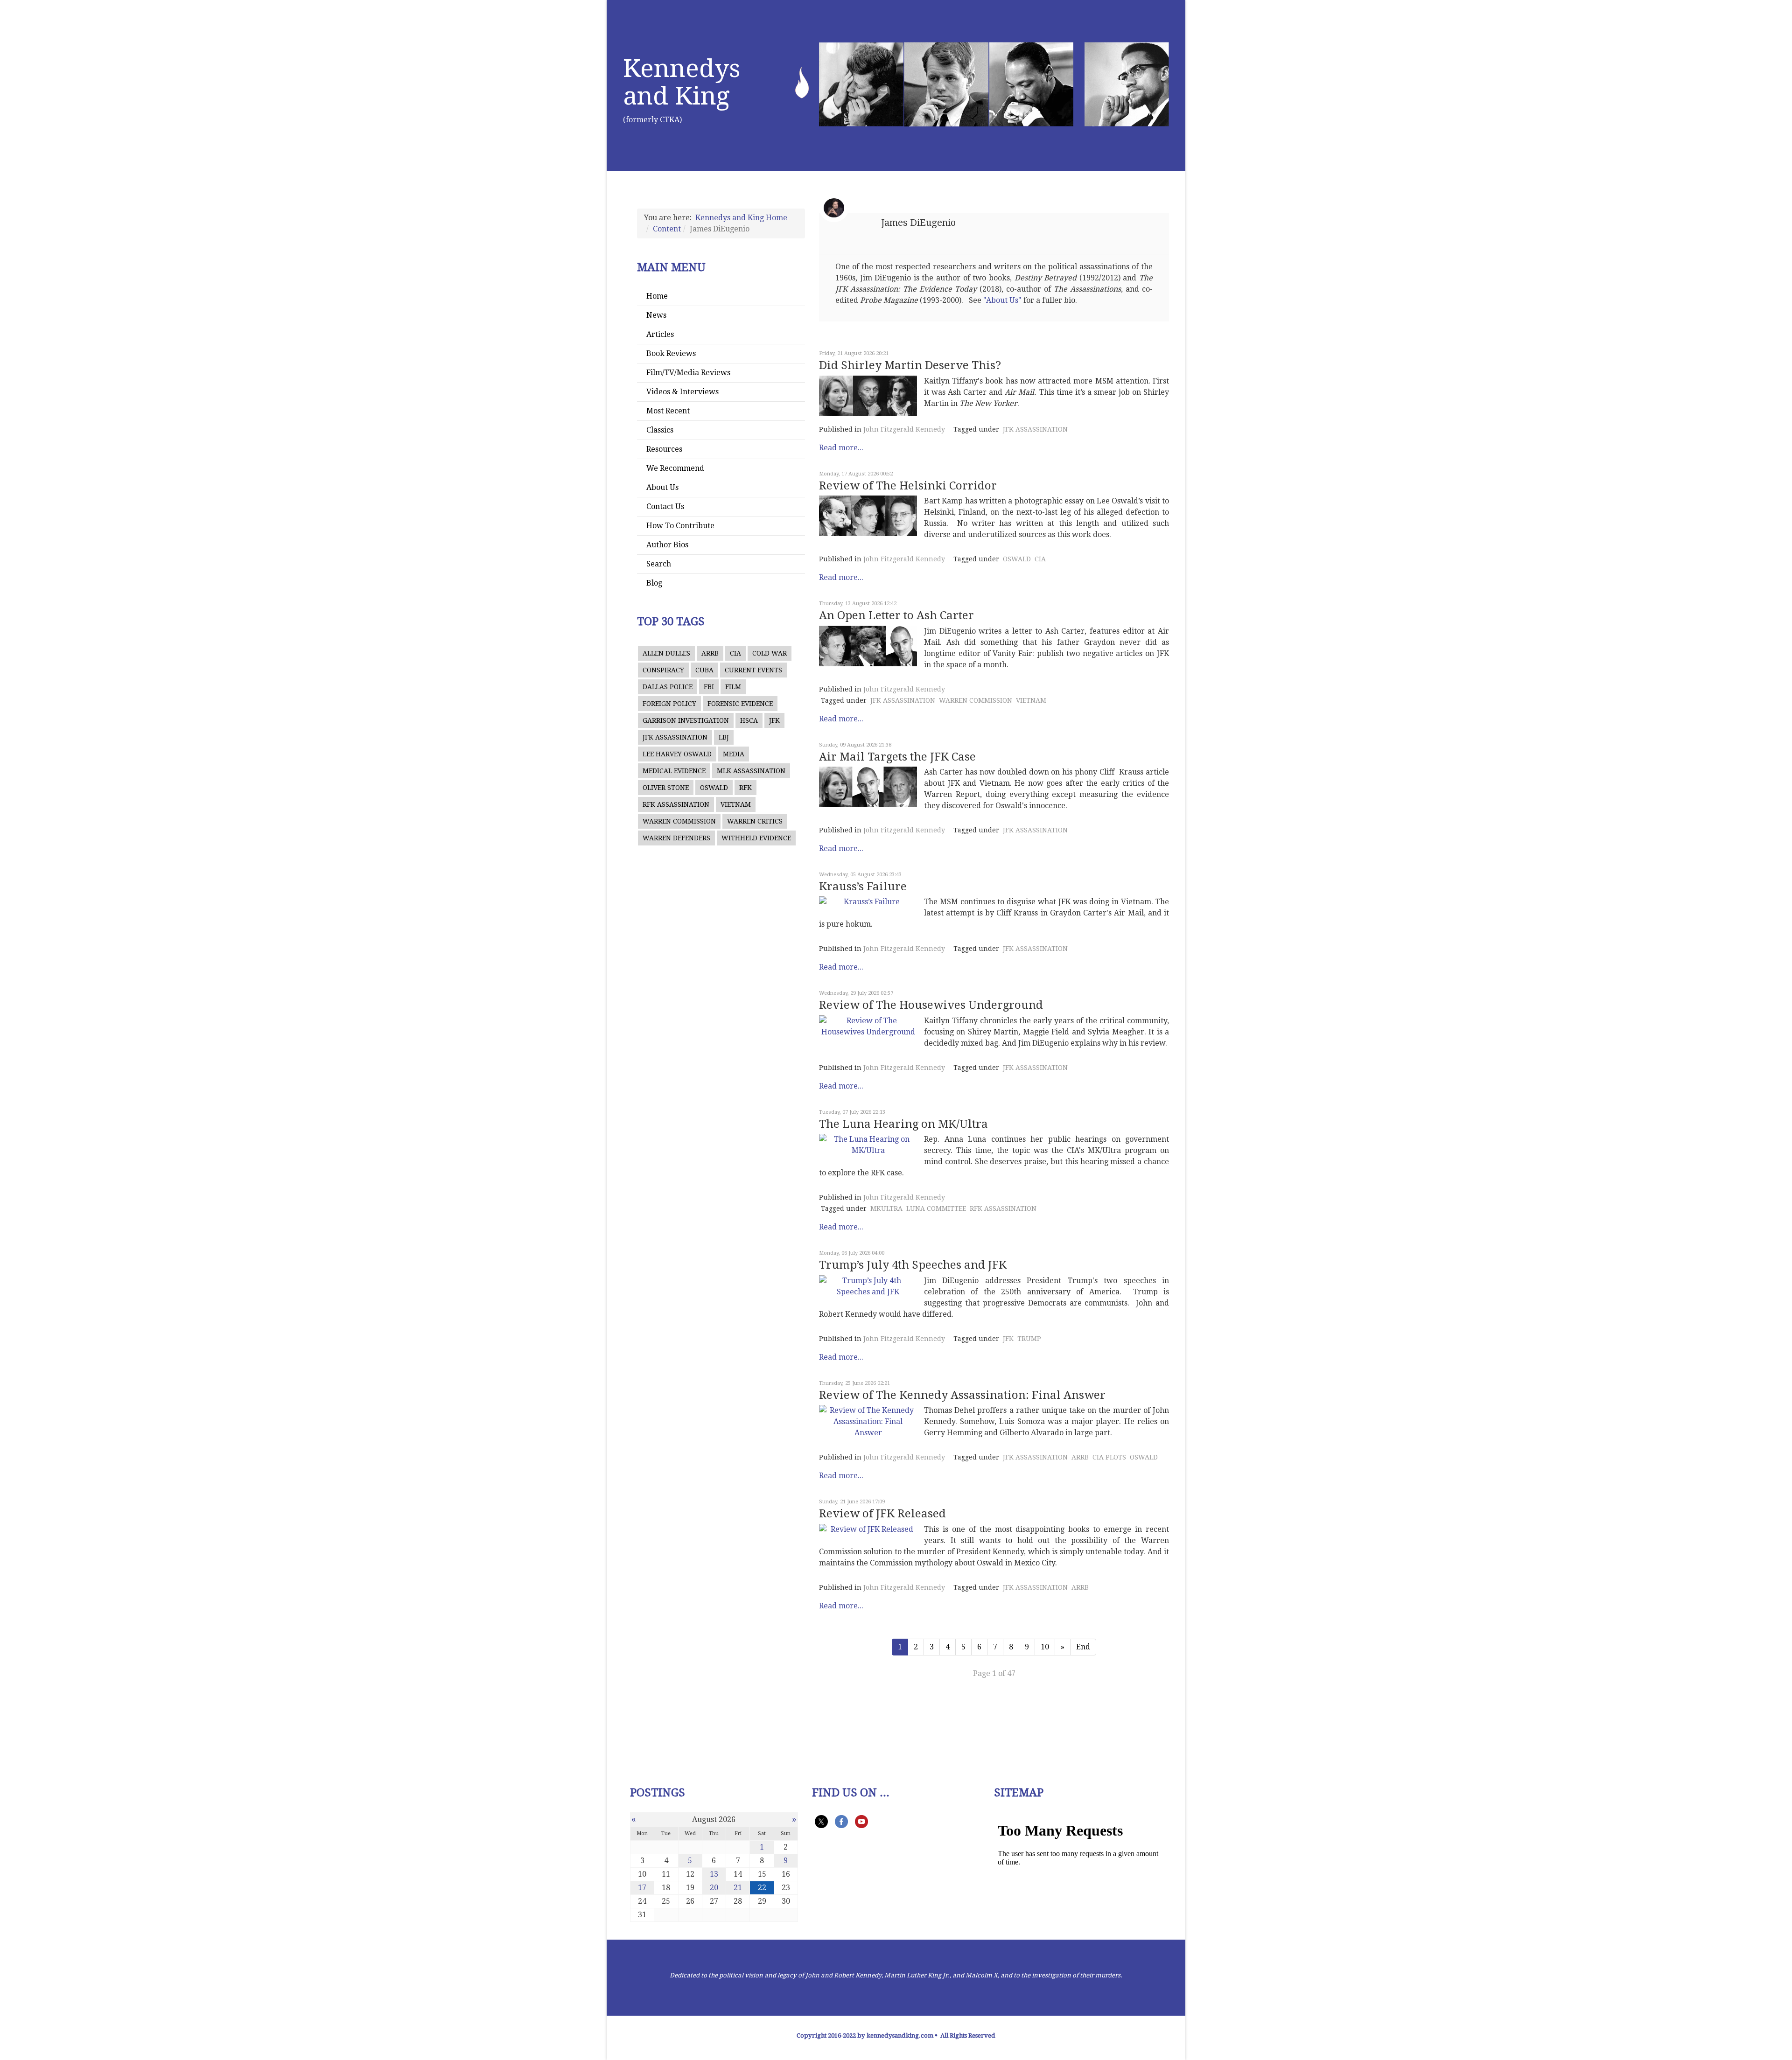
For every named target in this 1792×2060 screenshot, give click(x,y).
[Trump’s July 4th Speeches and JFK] (868, 1286)
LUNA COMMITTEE (936, 1208)
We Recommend (675, 468)
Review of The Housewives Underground (931, 1005)
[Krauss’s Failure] (868, 902)
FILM (733, 687)
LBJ (724, 737)
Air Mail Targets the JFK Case (897, 757)
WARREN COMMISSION (679, 821)
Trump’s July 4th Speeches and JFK (913, 1265)
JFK (774, 720)
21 (738, 1888)
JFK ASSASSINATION (675, 737)
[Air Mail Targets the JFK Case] (868, 787)
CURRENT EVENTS (753, 670)
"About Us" (1002, 300)
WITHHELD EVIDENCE (756, 838)
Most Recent (668, 411)
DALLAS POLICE (668, 687)
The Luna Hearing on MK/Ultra (903, 1124)
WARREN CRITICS (755, 821)
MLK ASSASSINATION (751, 771)
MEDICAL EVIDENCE (674, 771)
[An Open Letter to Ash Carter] (868, 646)
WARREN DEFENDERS (676, 838)
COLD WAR (770, 653)
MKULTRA (886, 1208)
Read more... (841, 448)
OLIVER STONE (666, 788)
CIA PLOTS (1109, 1457)
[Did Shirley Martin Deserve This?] (868, 396)
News (656, 315)
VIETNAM (736, 804)
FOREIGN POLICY (669, 704)
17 (642, 1888)
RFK (745, 788)
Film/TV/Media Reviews (688, 373)
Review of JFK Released (882, 1514)
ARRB (710, 653)
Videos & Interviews (682, 392)
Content (667, 229)
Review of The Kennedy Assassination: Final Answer (962, 1395)
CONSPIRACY (663, 670)
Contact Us (665, 506)
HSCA (749, 720)
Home (657, 296)
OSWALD (714, 788)
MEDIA (734, 754)
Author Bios (667, 545)
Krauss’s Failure (863, 887)
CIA (735, 653)
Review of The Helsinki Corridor (908, 486)
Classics (660, 430)
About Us (662, 487)
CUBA (704, 670)
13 (714, 1874)
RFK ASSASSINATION (676, 804)
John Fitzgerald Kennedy (904, 429)
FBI (709, 687)
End (1083, 1647)
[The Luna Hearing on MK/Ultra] (868, 1145)
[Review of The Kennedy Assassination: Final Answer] (868, 1422)
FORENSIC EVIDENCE (740, 704)
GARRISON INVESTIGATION (686, 720)
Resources (664, 449)
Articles (660, 334)
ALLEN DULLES (666, 653)
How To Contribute (680, 526)
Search (659, 564)
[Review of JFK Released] (868, 1529)
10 (1045, 1647)
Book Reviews (671, 353)
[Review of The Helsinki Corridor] (868, 516)
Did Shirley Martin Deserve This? (910, 365)
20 (714, 1888)
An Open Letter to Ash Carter (896, 615)
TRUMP (1029, 1339)
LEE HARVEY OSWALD (677, 754)
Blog (654, 583)
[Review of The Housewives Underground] (868, 1027)
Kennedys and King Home (741, 218)
